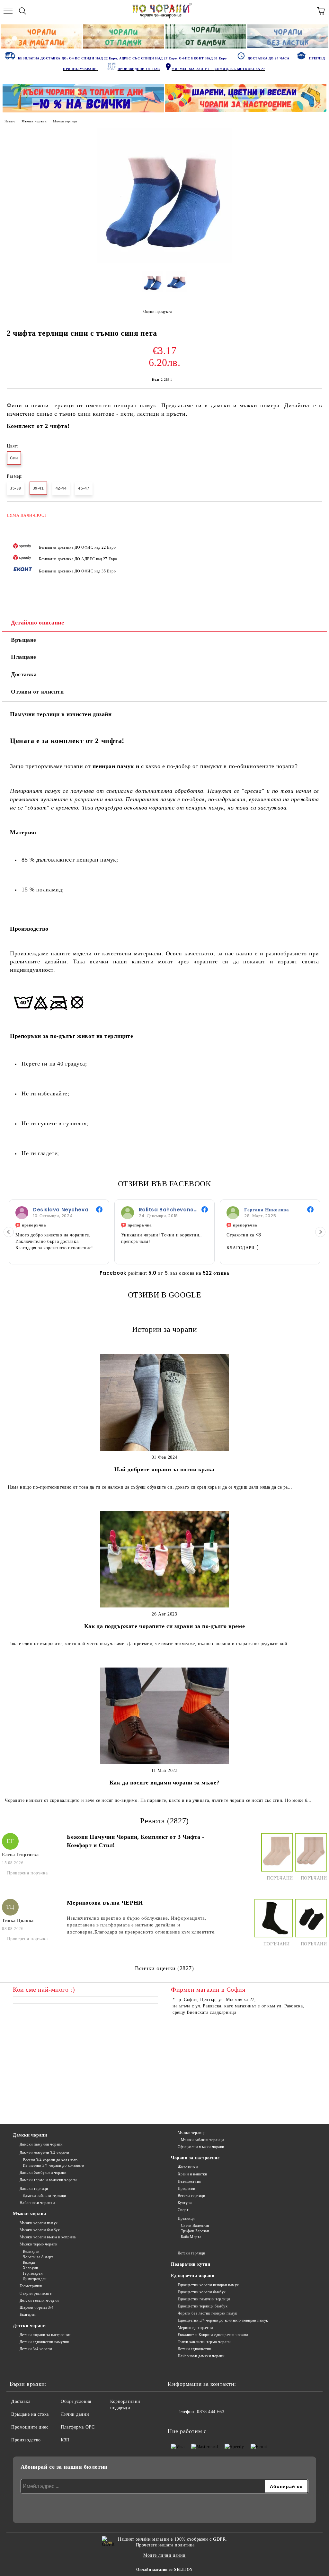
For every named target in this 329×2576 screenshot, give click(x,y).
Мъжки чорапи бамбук (40, 2230)
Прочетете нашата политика (165, 2545)
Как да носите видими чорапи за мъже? (164, 1783)
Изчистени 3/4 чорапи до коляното (53, 2165)
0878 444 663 (211, 2412)
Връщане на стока (30, 2414)
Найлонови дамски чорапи (201, 2356)
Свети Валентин (195, 2226)
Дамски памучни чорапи (41, 2144)
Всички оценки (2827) (164, 1968)
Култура (185, 2203)
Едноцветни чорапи (193, 2276)
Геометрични (31, 2286)
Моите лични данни (164, 2555)
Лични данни (75, 2414)
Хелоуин (30, 2268)
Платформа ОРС (78, 2427)
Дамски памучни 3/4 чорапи (44, 2153)
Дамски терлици (34, 2189)
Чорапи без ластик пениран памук (208, 2313)
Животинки (188, 2167)
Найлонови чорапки (37, 2203)
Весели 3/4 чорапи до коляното (50, 2160)
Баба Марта (191, 2237)
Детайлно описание (38, 623)
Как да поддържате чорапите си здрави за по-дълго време (164, 1626)
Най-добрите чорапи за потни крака (164, 1469)
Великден (31, 2252)
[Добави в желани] (313, 512)
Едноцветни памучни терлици (204, 2299)
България (28, 2315)
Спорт (183, 2210)
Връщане (24, 640)
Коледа (29, 2262)
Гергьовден (33, 2273)
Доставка (24, 674)
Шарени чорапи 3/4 (36, 2307)
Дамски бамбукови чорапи (43, 2173)
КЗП (65, 2440)
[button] (320, 1232)
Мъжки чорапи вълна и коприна (48, 2237)
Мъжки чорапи (34, 121)
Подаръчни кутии (191, 2264)
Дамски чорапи (30, 2135)
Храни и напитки (192, 2174)
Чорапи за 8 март (38, 2257)
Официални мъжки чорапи (201, 2147)
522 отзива (216, 1273)
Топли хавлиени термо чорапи (204, 2342)
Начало (10, 121)
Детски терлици (191, 2253)
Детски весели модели (39, 2300)
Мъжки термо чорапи (39, 2244)
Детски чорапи (29, 2326)
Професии (187, 2189)
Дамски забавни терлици (44, 2196)
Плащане (24, 657)
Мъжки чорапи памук (39, 2223)
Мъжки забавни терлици (202, 2140)
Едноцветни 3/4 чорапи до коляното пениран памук (223, 2320)
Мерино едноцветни (195, 2328)
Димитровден (35, 2279)
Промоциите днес (30, 2427)
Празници (186, 2218)
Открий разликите (36, 2293)
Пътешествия (189, 2182)
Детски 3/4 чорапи (36, 2349)
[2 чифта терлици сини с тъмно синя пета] (164, 262)
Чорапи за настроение (195, 2158)
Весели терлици (191, 2196)
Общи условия (76, 2401)
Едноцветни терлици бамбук (203, 2306)
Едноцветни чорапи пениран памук (208, 2285)
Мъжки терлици (65, 121)
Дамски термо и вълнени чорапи (48, 2180)
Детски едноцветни (194, 2349)
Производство (26, 2440)
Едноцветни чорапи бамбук (202, 2292)
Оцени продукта (157, 312)
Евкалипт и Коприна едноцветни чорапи (213, 2335)
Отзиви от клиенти (37, 692)
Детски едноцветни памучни (44, 2342)
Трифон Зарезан (195, 2231)
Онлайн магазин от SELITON (164, 2570)
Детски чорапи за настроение (45, 2335)
